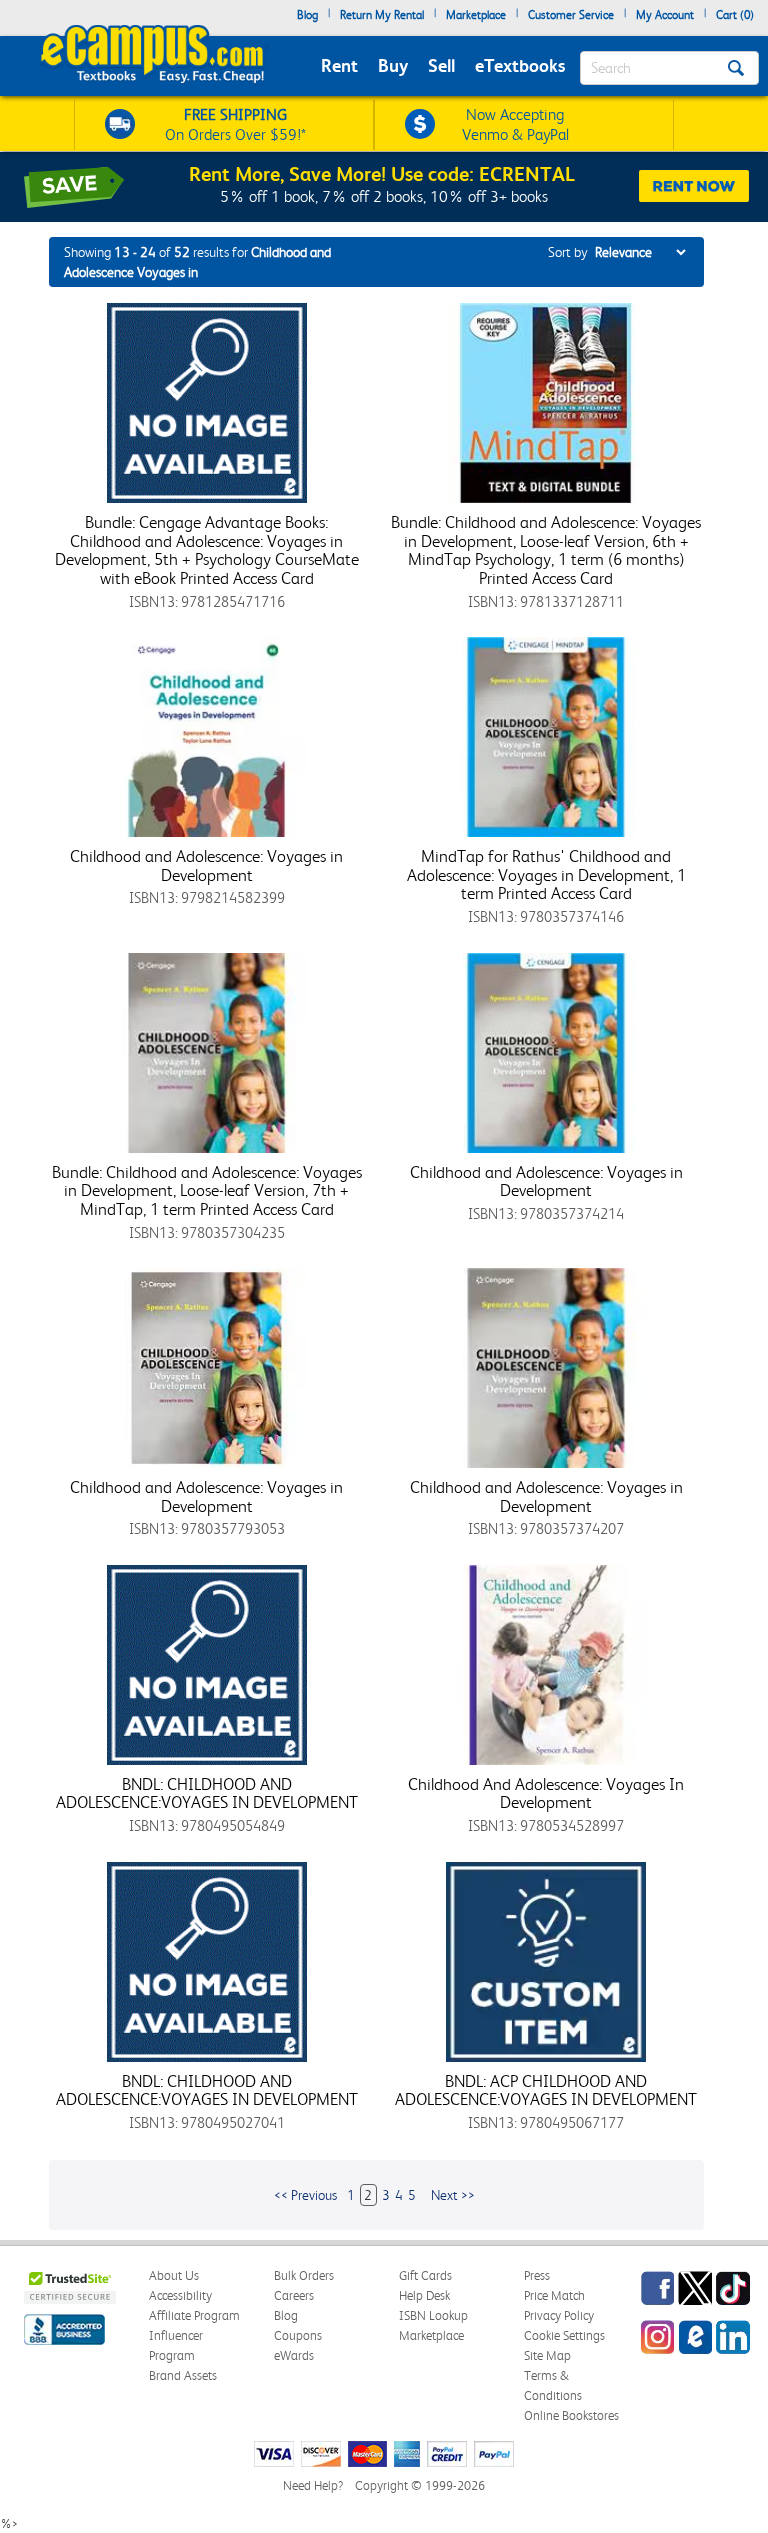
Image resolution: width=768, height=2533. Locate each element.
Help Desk (424, 2295)
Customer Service (571, 15)
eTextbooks (520, 65)
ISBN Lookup (433, 2315)
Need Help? (313, 2485)
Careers (294, 2295)
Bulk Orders (304, 2275)
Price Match (554, 2295)
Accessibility (180, 2295)
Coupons (298, 2335)
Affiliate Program (194, 2315)
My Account (665, 15)
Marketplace (476, 15)
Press (537, 2275)
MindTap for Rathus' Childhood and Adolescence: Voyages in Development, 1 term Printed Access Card (546, 874)
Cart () (735, 15)
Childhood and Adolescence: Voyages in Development (206, 865)
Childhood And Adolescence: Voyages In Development (546, 1793)
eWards (294, 2355)
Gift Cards (425, 2275)
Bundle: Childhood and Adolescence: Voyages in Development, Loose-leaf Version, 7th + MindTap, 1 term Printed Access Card (207, 1190)
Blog (307, 15)
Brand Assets (183, 2375)
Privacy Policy (559, 2315)
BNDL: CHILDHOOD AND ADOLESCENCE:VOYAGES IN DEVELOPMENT (207, 1793)
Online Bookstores (571, 2415)
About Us (174, 2275)
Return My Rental (382, 15)
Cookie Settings (564, 2335)
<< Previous (305, 2195)
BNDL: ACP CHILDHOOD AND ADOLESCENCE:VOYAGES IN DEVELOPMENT (546, 2090)
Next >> (453, 2195)
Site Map (547, 2355)
